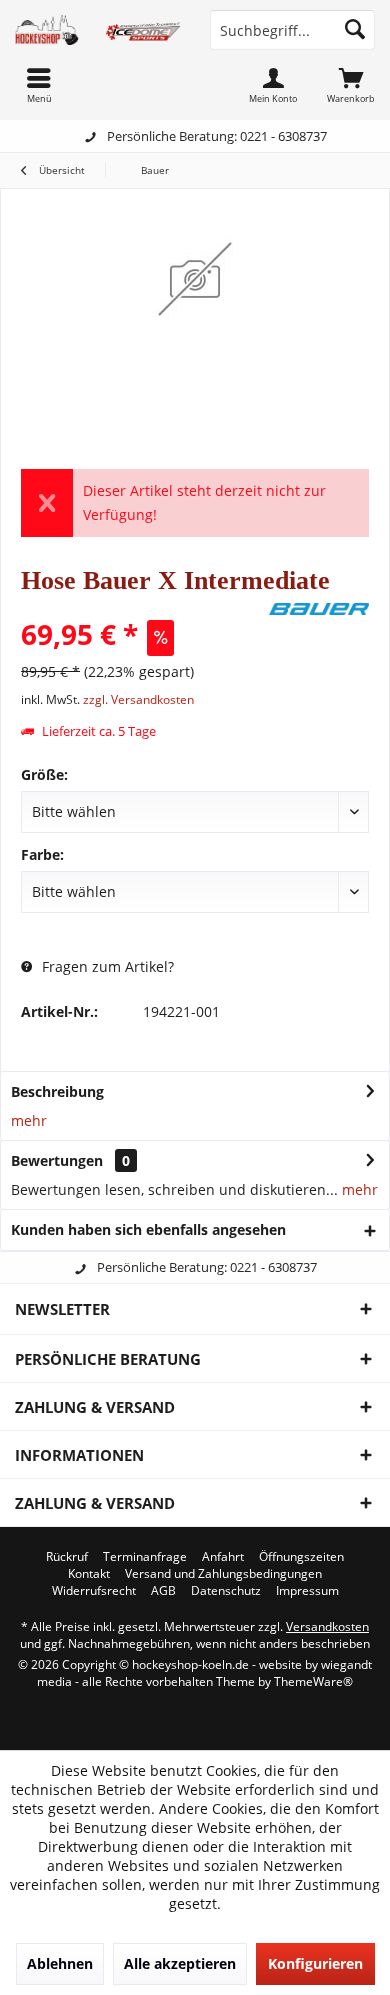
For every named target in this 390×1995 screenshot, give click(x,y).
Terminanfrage (145, 1557)
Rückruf (67, 1557)
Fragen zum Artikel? (106, 966)
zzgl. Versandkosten (138, 699)
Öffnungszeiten (301, 1557)
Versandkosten (327, 1626)
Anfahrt (223, 1557)
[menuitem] (351, 85)
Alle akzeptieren (180, 1963)
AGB (163, 1591)
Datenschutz (226, 1591)
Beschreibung (57, 1091)
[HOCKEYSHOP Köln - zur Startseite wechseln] (97, 30)
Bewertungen (57, 1160)
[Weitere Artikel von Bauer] (319, 609)
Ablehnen (60, 1963)
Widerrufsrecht (94, 1591)
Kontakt (89, 1574)
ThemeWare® (313, 1681)
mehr (29, 1120)
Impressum (307, 1591)
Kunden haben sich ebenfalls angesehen (148, 1229)
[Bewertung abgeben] (142, 607)
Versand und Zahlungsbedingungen (223, 1574)
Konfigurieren (315, 1963)
